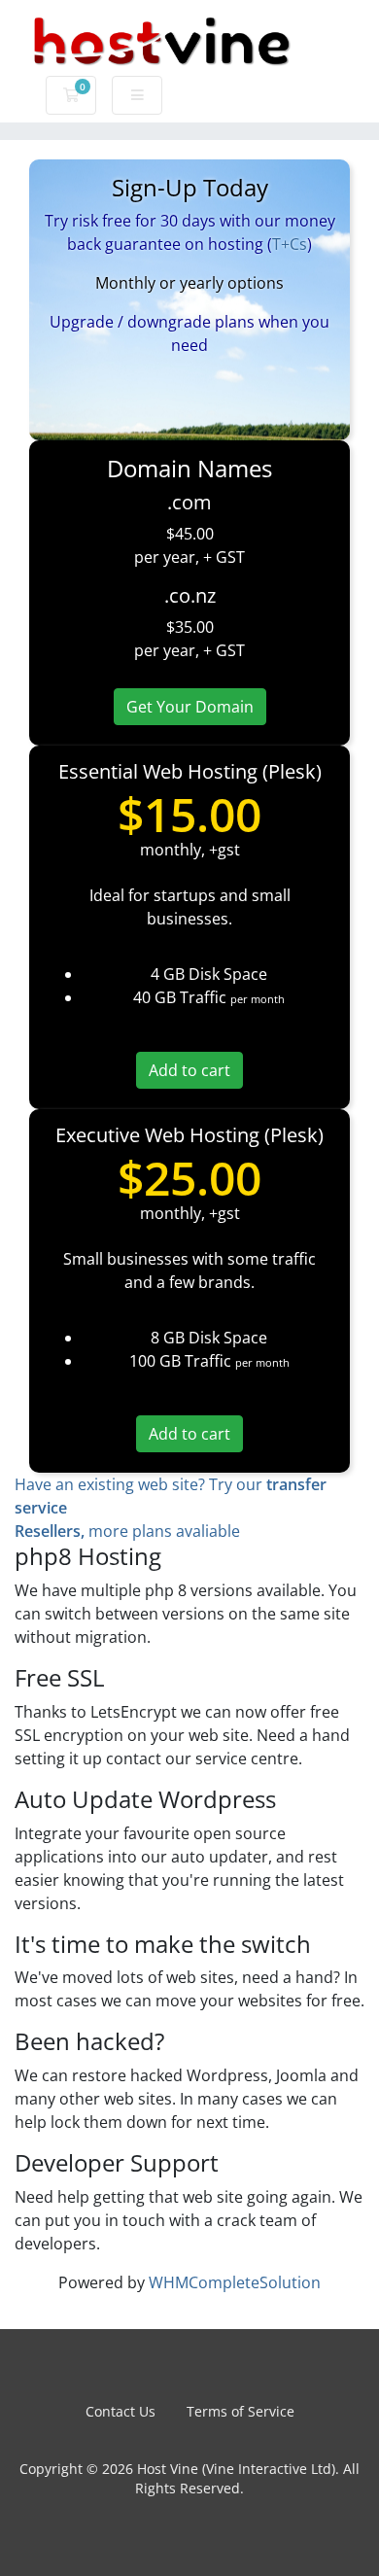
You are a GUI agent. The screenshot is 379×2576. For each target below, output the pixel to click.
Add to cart (189, 1070)
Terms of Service (241, 2411)
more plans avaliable (127, 1531)
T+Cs (290, 244)
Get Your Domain (190, 707)
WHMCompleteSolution (235, 2282)
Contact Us (121, 2411)
